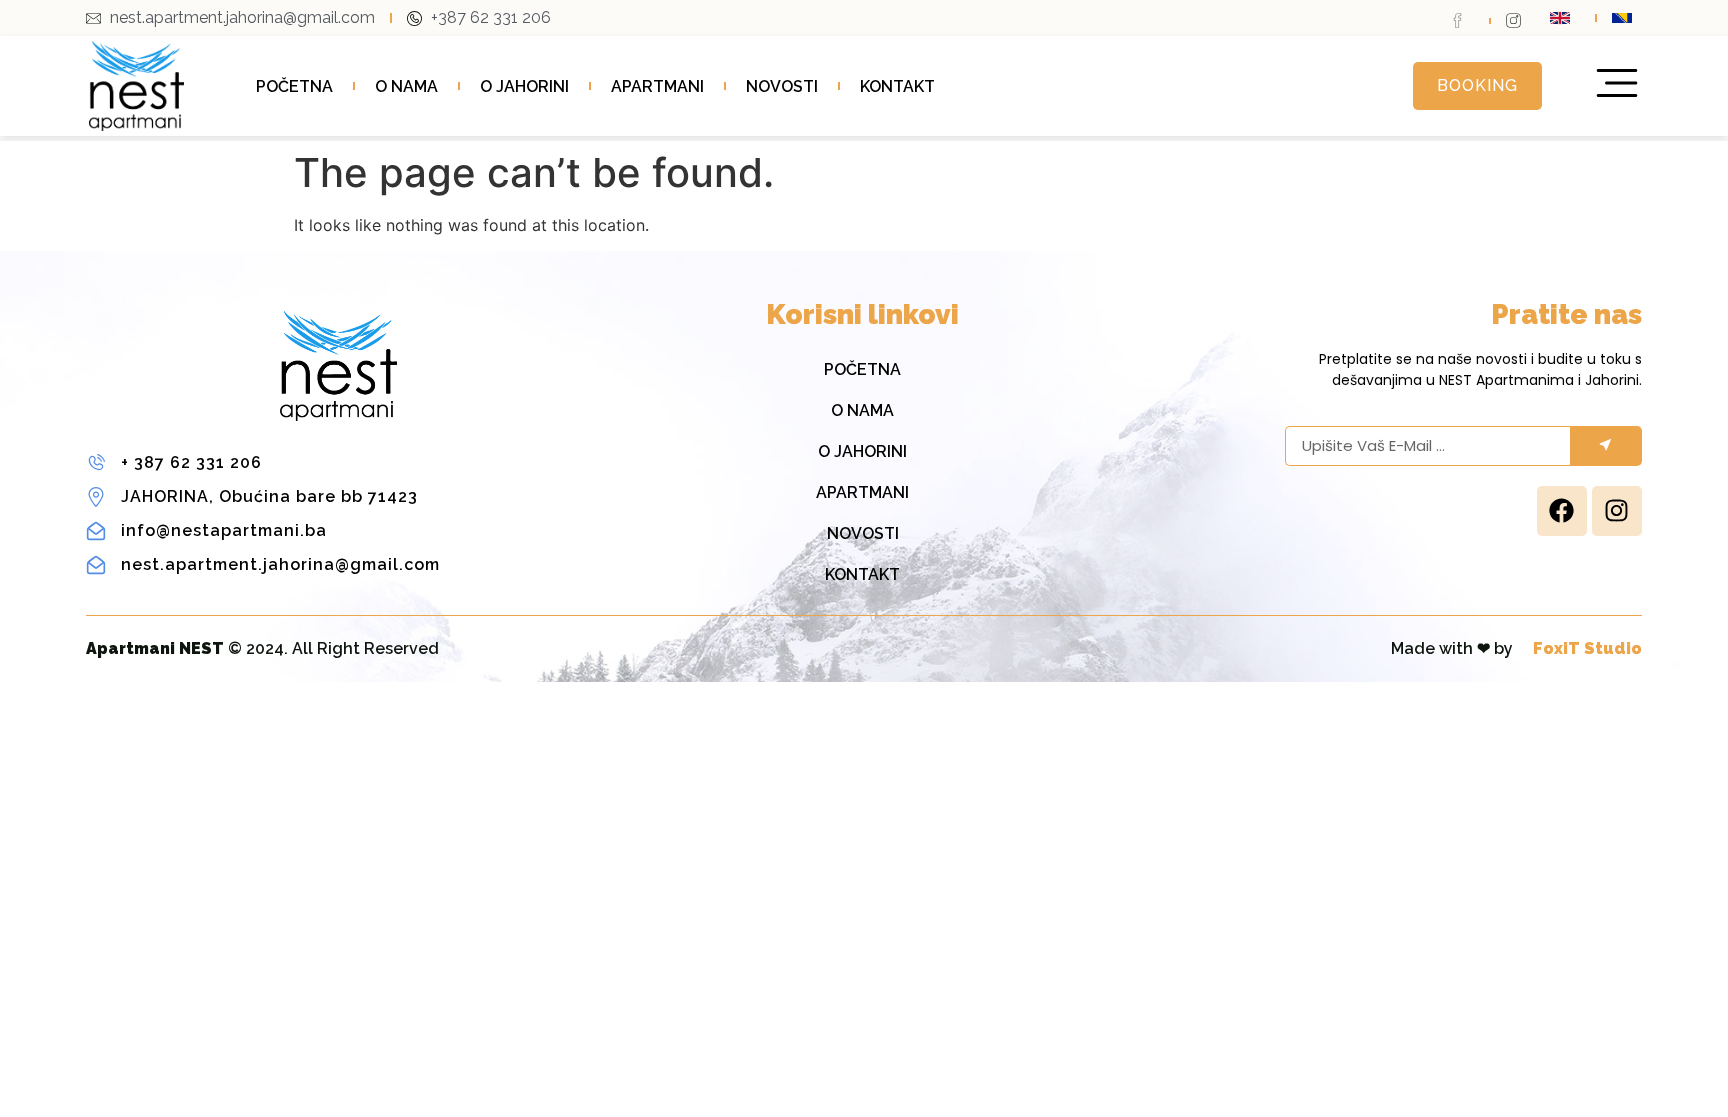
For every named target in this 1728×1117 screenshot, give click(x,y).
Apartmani (657, 86)
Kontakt (897, 86)
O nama (406, 86)
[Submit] (1605, 446)
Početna (294, 86)
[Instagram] (1617, 511)
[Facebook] (1562, 511)
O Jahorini (524, 86)
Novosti (782, 86)
